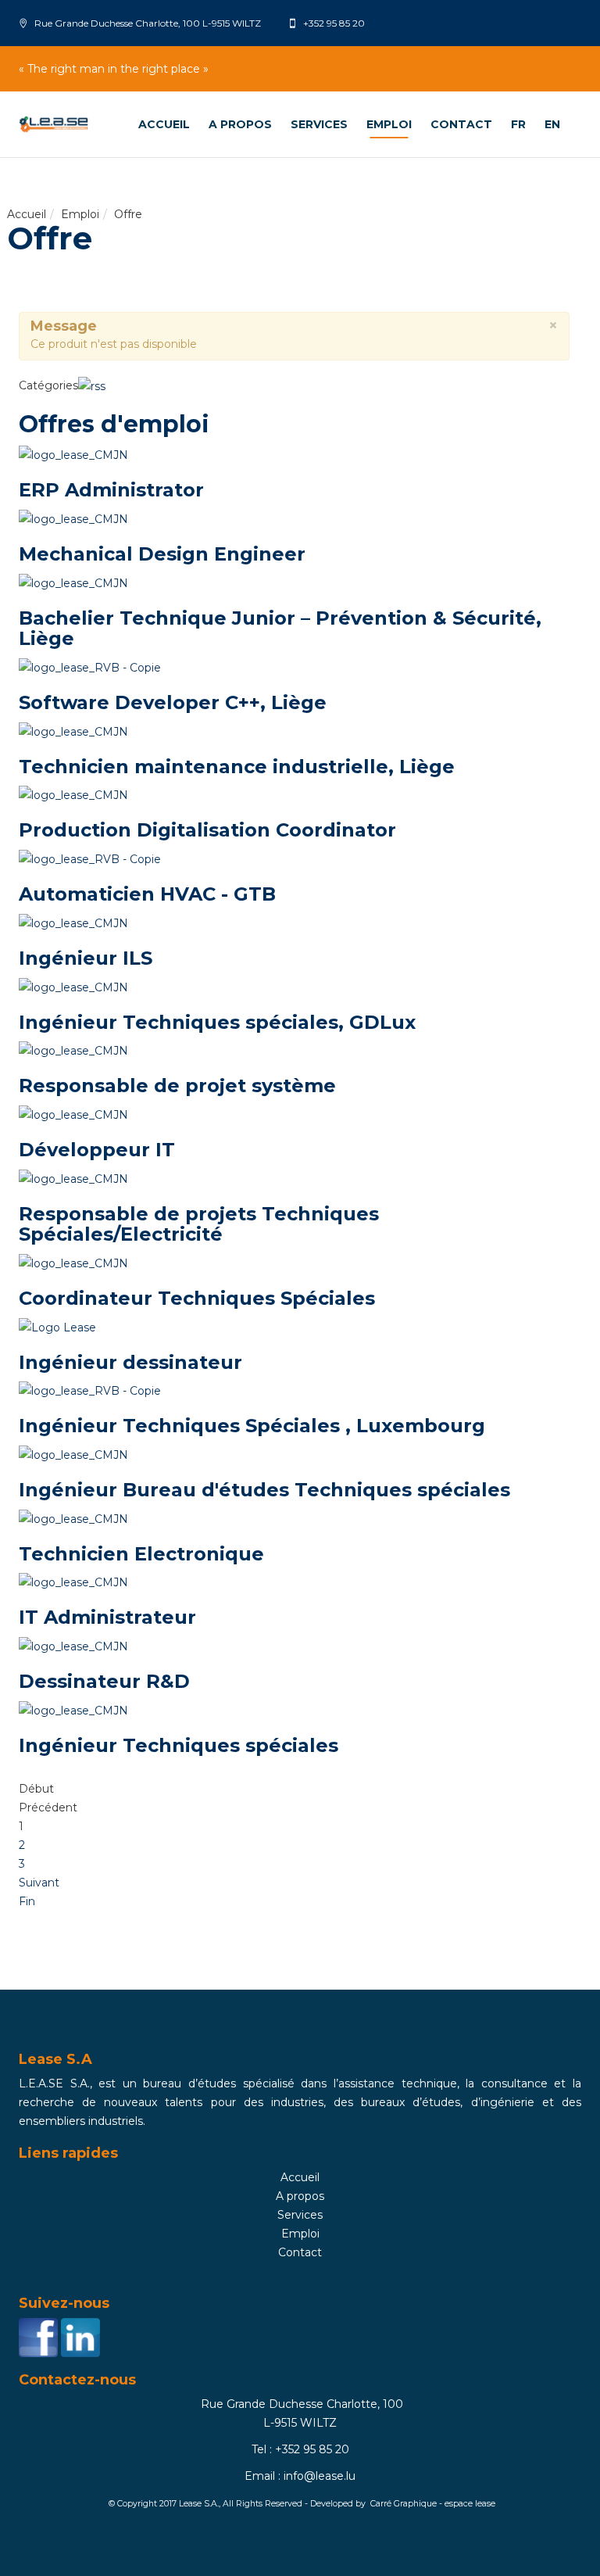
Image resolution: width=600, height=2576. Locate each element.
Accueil (27, 214)
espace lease (470, 2504)
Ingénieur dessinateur (130, 1362)
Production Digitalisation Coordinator (207, 830)
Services (319, 124)
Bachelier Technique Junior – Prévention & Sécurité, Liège (280, 628)
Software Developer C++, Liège (173, 702)
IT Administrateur (107, 1617)
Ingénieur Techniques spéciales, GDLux (217, 1022)
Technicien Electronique (141, 1554)
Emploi (389, 124)
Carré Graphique (404, 2504)
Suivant (39, 1883)
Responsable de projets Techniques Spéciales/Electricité (199, 1224)
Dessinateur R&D (104, 1681)
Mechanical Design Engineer (162, 554)
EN (552, 124)
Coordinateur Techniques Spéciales (197, 1298)
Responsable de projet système (177, 1086)
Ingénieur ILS (86, 958)
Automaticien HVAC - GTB (147, 894)
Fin (27, 1901)
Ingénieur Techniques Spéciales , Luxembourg (252, 1426)
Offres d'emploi (114, 424)
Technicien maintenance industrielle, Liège (237, 767)
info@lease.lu (320, 2476)
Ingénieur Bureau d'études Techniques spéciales (264, 1490)
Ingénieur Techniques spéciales (179, 1745)
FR (518, 124)
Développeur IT (97, 1150)
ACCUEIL (164, 124)
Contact (461, 124)
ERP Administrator (111, 490)
